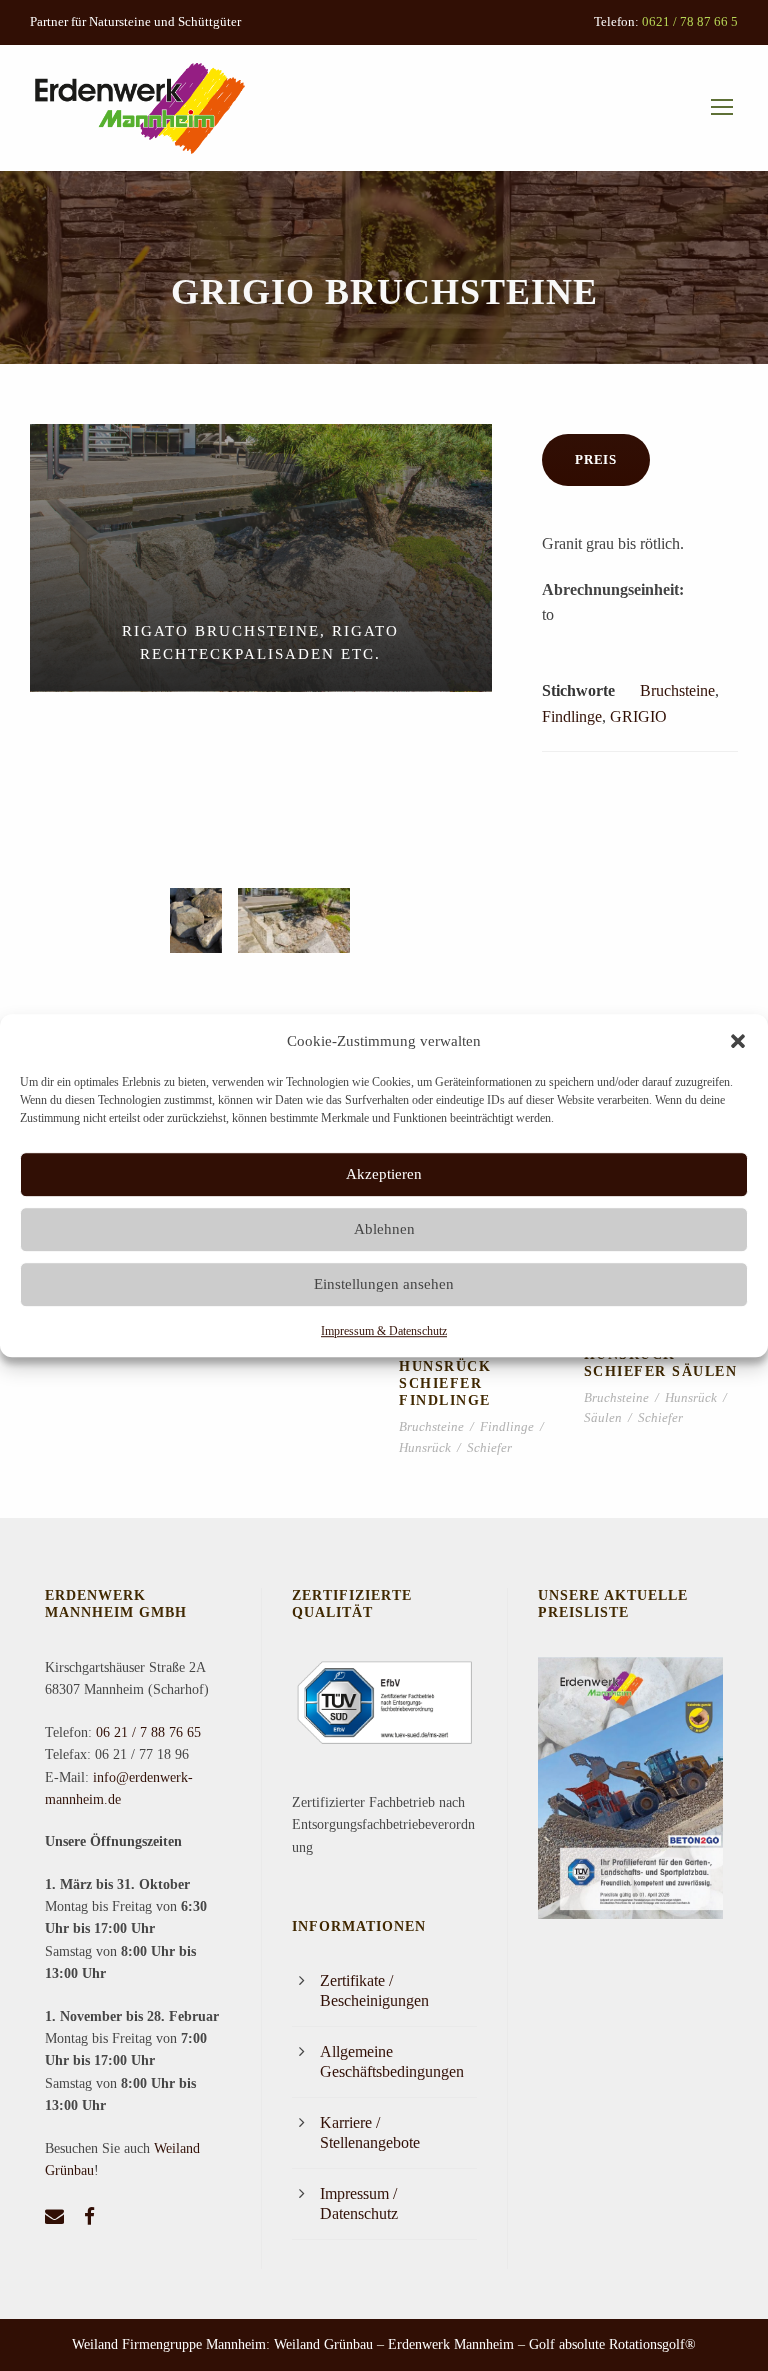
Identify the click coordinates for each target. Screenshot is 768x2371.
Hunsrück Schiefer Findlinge (445, 1383)
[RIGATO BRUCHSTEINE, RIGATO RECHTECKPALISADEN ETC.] (261, 556)
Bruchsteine (677, 690)
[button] (738, 1041)
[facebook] (89, 2217)
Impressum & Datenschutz (384, 1331)
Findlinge (572, 716)
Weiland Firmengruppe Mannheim (169, 2344)
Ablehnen (384, 1229)
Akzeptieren (384, 1174)
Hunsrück (425, 1447)
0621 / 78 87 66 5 (690, 21)
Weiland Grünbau (323, 2344)
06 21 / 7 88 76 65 (148, 1732)
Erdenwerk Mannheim (451, 2344)
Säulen (603, 1417)
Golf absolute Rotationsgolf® (612, 2344)
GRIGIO (638, 716)
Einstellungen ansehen (384, 1284)
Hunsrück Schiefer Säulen (661, 1363)
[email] (54, 2217)
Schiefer (489, 1447)
